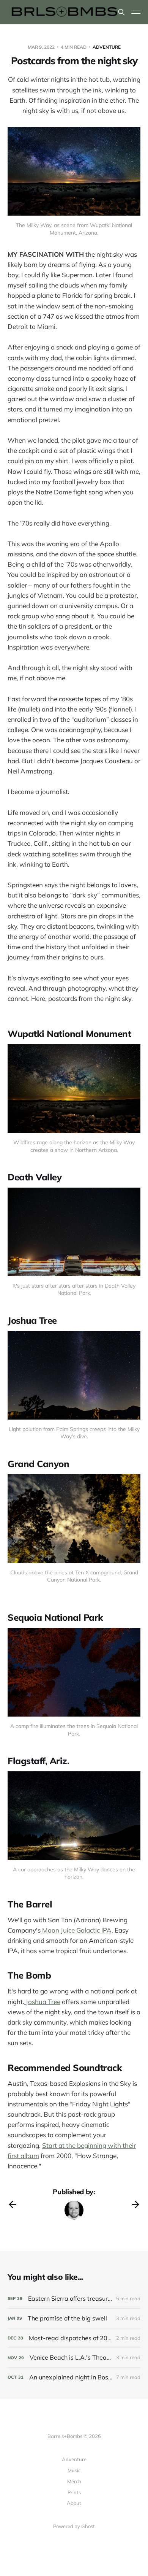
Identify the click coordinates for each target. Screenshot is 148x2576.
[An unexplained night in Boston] (74, 2377)
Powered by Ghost (74, 2526)
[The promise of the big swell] (74, 2318)
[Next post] (135, 2204)
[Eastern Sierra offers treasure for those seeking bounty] (74, 2299)
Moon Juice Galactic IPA (77, 1930)
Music (74, 2470)
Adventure (107, 47)
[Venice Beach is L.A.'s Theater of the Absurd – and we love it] (74, 2358)
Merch (74, 2481)
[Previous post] (13, 2204)
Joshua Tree (42, 2002)
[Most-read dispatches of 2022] (74, 2338)
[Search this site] (121, 12)
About (74, 2503)
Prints (74, 2492)
